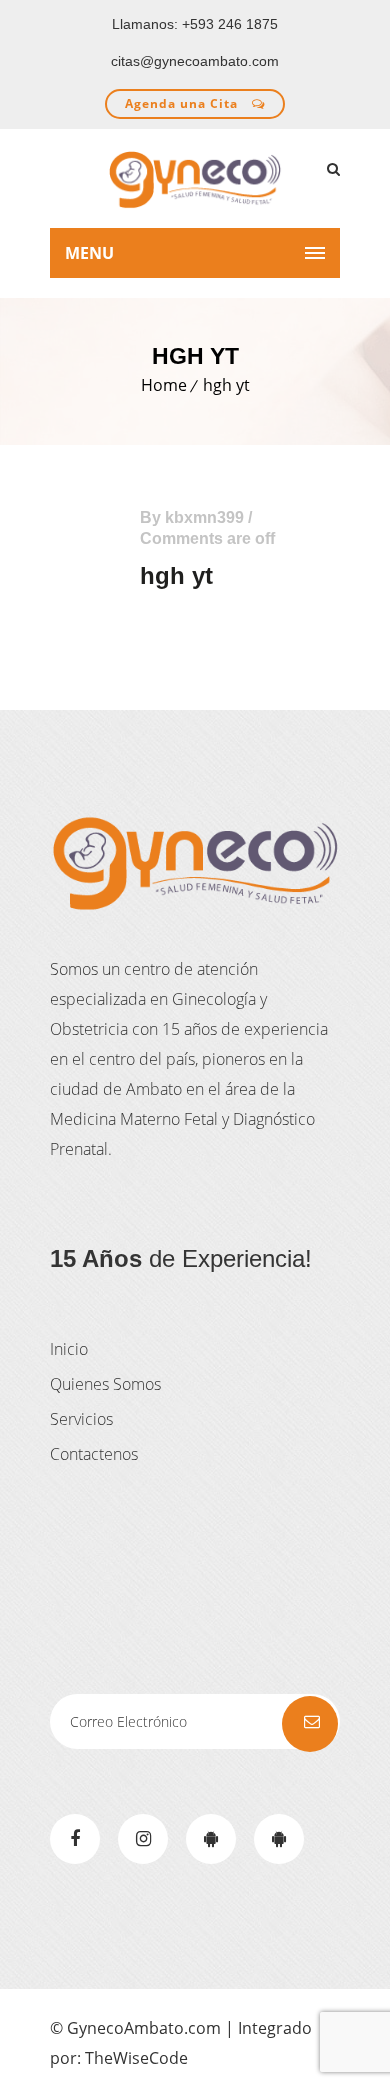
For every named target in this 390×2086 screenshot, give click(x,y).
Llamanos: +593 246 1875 (195, 24)
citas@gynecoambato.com (195, 61)
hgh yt (226, 385)
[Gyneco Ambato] (195, 178)
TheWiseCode (136, 2058)
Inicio (69, 1349)
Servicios (81, 1419)
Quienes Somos (105, 1384)
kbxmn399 (204, 517)
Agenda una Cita (183, 103)
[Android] (211, 1839)
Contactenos (94, 1454)
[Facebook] (75, 1839)
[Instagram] (143, 1839)
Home (164, 385)
